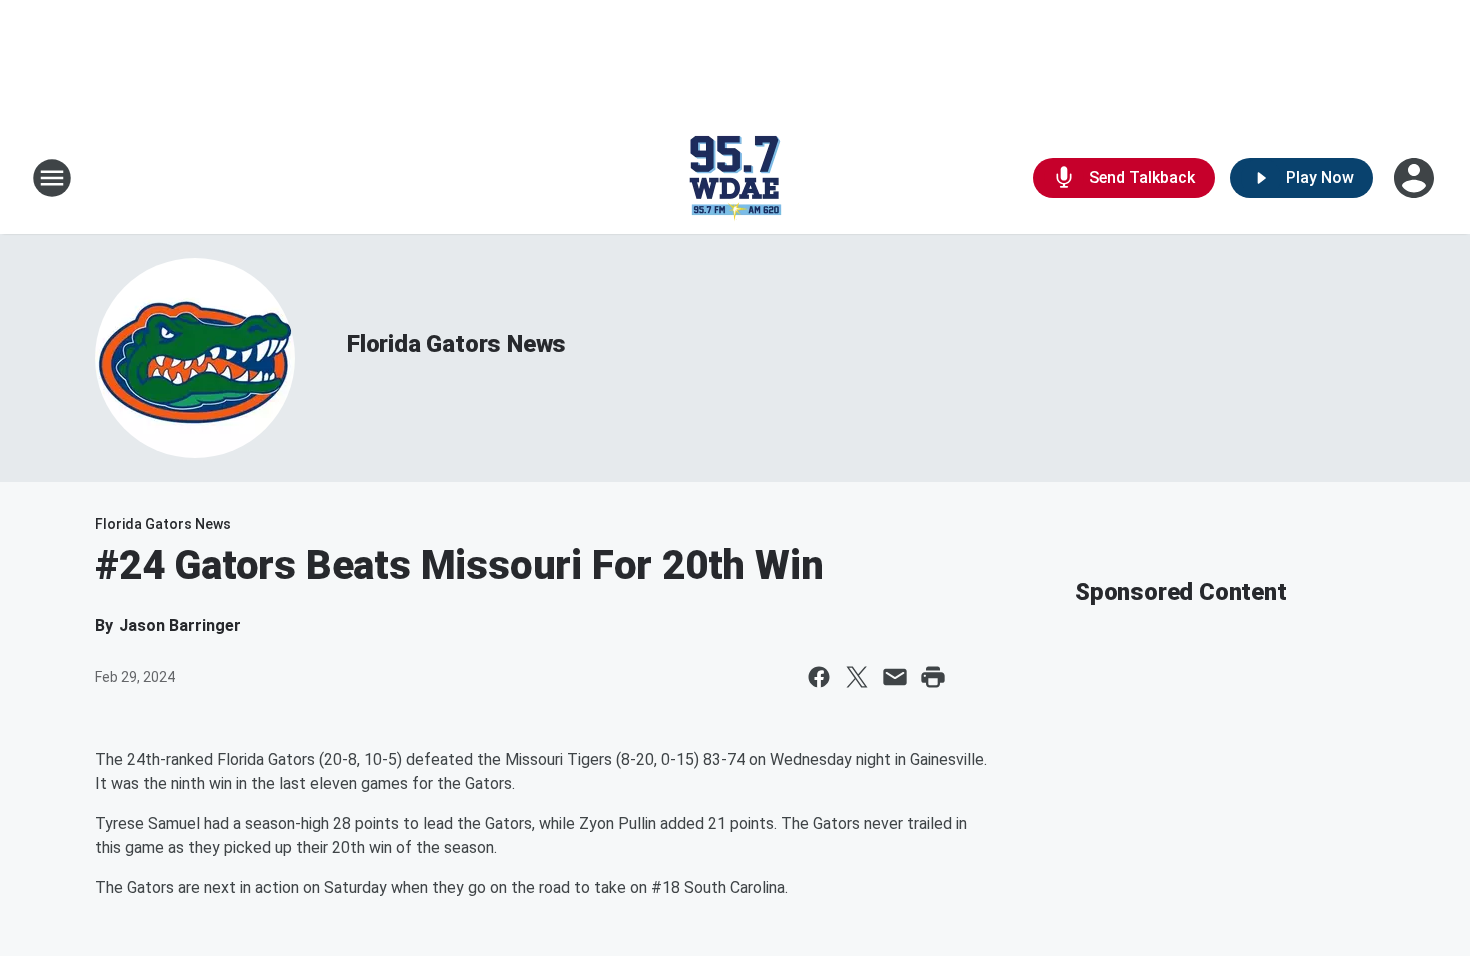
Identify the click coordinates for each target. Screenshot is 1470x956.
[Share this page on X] (857, 677)
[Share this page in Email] (895, 677)
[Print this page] (933, 677)
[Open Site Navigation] (52, 178)
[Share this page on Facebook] (819, 677)
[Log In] (1416, 178)
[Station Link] (735, 178)
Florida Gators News (456, 344)
